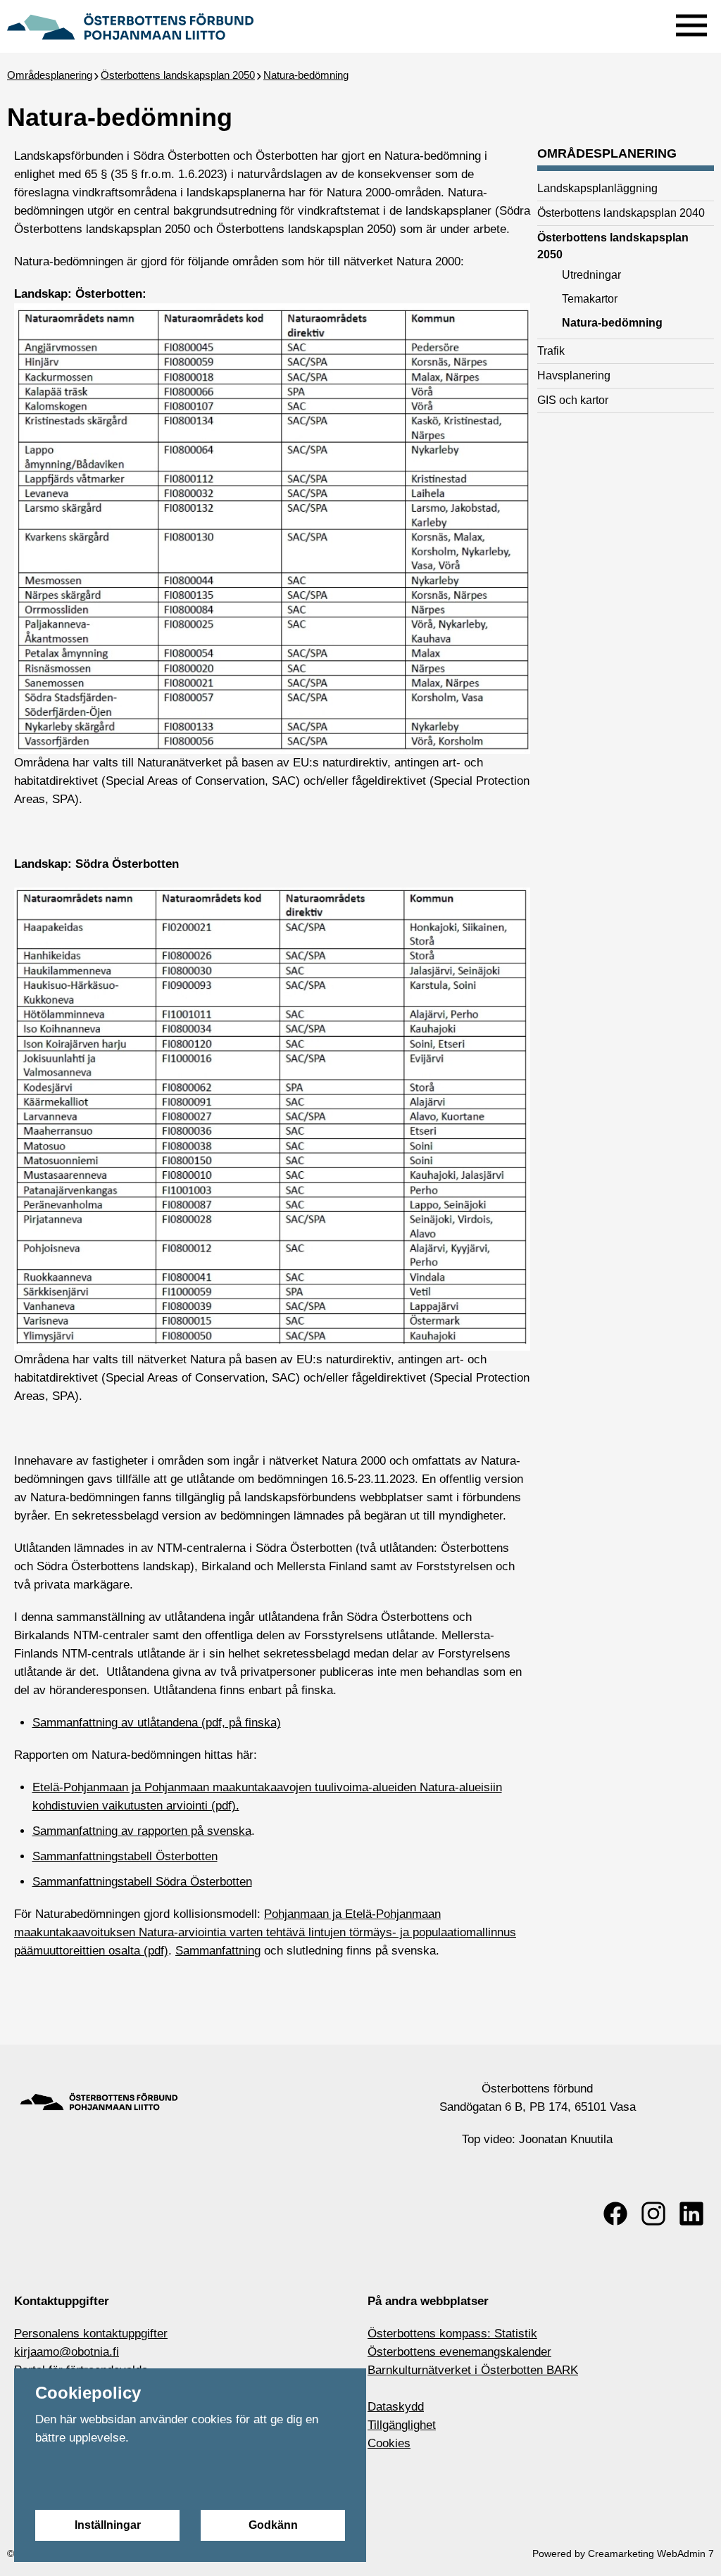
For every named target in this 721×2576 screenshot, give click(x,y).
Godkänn (273, 2525)
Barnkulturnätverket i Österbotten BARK (473, 2370)
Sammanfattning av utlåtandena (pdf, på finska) (157, 1723)
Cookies (389, 2443)
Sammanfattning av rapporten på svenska (142, 1831)
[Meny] (691, 22)
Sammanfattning (218, 1951)
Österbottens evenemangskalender (459, 2352)
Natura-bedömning (306, 75)
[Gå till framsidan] (130, 25)
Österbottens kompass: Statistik (452, 2334)
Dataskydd (396, 2407)
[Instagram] (653, 2214)
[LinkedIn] (691, 2214)
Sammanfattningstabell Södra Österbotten (142, 1882)
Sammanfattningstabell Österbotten (125, 1856)
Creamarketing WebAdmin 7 (651, 2553)
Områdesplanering (50, 75)
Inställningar (108, 2525)
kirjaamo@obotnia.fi (67, 2352)
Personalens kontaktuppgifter (91, 2334)
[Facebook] (615, 2214)
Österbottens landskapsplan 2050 (178, 75)
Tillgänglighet (402, 2425)
